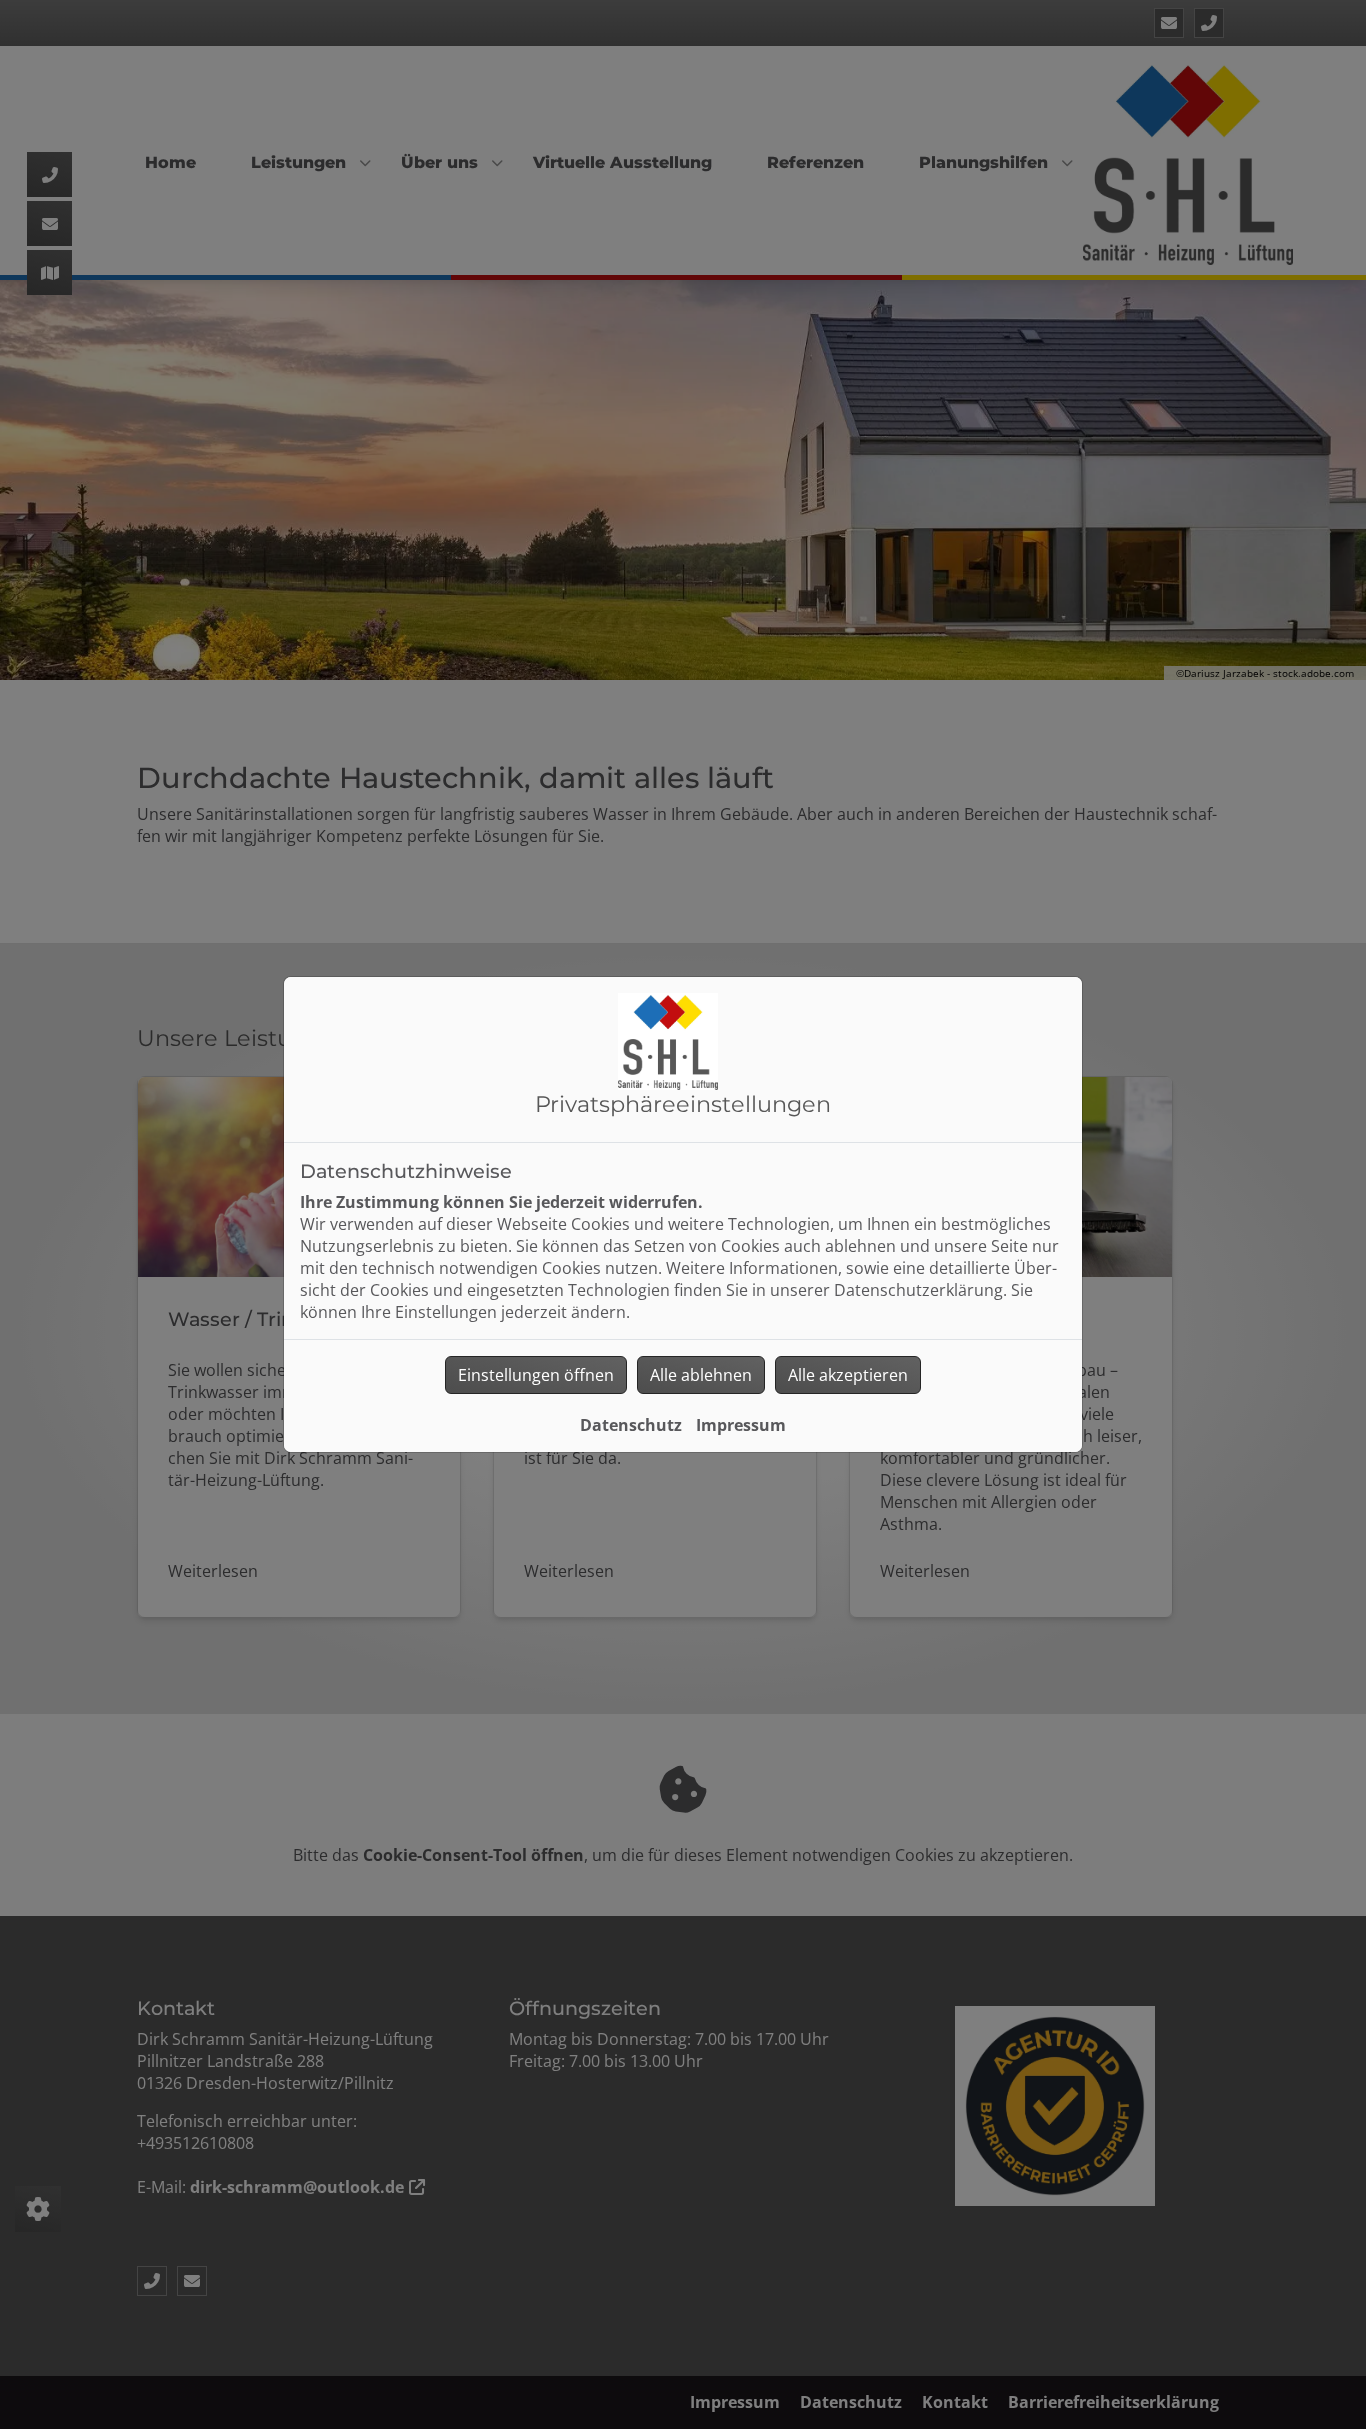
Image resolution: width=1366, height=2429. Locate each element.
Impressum (741, 1425)
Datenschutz (631, 1425)
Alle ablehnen (701, 1375)
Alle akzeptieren (848, 1375)
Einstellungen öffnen (536, 1375)
